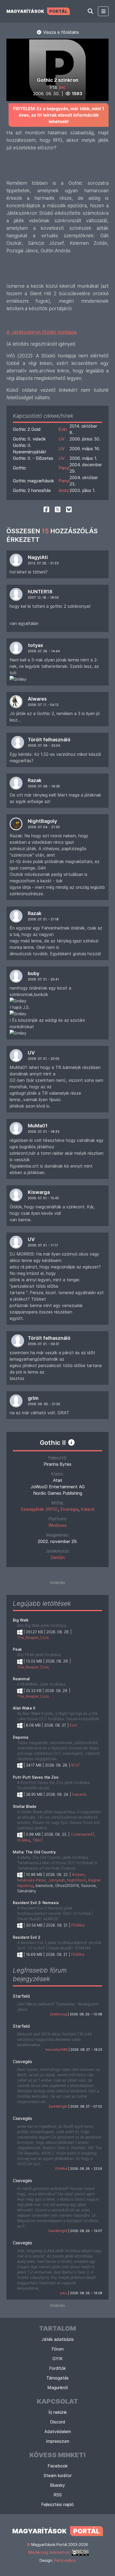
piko (64, 2293)
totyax (35, 645)
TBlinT (38, 1840)
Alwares (37, 699)
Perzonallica (65, 2560)
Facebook (58, 2466)
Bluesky (57, 2485)
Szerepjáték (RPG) (39, 1509)
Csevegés (22, 2061)
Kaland (88, 1509)
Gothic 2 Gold (27, 429)
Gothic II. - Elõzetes (33, 458)
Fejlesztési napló (57, 2504)
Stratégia (69, 1509)
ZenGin (58, 1557)
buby (34, 973)
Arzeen (78, 1874)
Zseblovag (58, 2014)
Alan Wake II (24, 1708)
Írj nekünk (58, 2412)
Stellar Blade (25, 1806)
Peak (17, 1649)
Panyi (64, 468)
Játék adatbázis (58, 2339)
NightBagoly (42, 821)
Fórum (58, 2349)
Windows (57, 1525)
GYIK (58, 2359)
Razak (35, 780)
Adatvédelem (58, 2431)
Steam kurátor (58, 2475)
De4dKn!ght (58, 2106)
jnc (62, 87)
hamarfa (79, 1794)
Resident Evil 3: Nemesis (36, 1903)
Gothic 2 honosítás (32, 490)
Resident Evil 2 (27, 1937)
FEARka (24, 1840)
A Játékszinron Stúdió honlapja (41, 332)
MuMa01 (38, 1126)
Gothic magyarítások (33, 481)
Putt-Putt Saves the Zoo (36, 1777)
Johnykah (56, 1880)
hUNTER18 (40, 592)
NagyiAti (38, 557)
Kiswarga (39, 1192)
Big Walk (21, 1620)
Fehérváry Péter (31, 1880)
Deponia (20, 1737)
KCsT (76, 1765)
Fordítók (57, 2368)
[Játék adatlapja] (71, 1442)
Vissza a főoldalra (60, 32)
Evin (63, 429)
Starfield (21, 1996)
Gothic (20, 468)
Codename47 (82, 1834)
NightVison (77, 1880)
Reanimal (21, 1679)
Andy (64, 490)
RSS (58, 2495)
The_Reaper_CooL (33, 1637)
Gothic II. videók (29, 439)
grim (33, 1398)
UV (62, 439)
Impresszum (58, 2441)
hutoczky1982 (57, 2050)
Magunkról (57, 2388)
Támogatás (57, 2378)
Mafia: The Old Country (34, 1852)
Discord (58, 2422)
